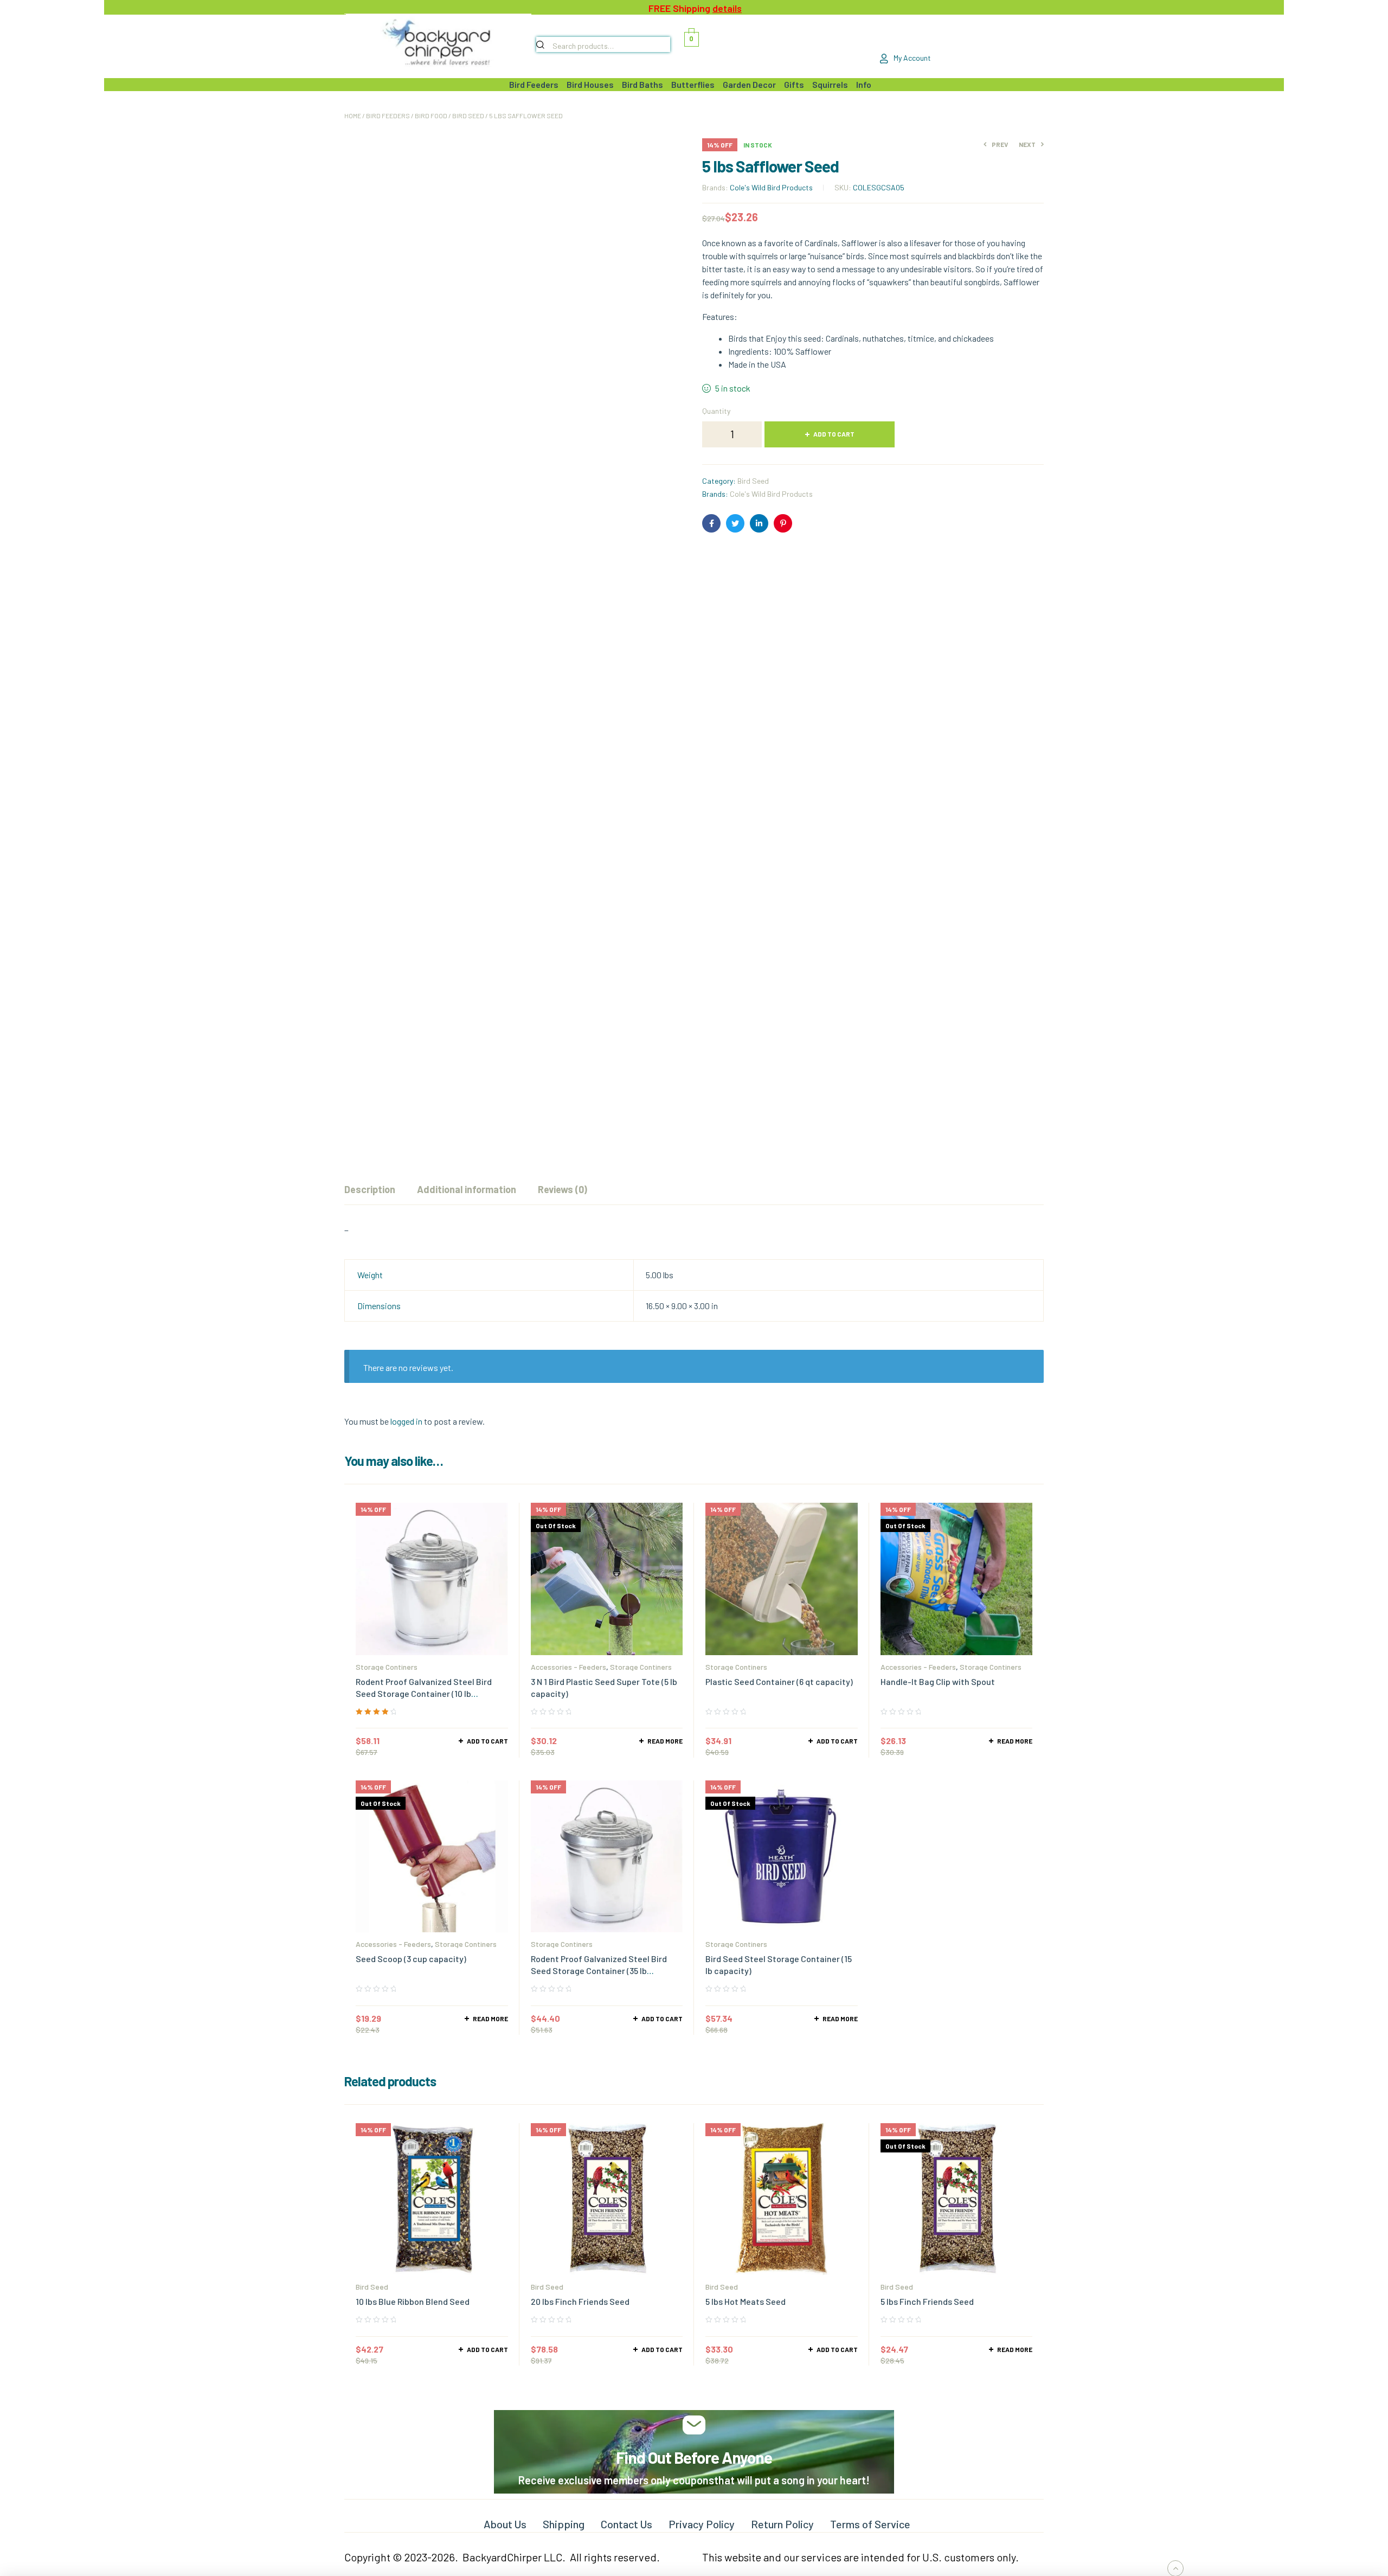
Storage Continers (387, 1667)
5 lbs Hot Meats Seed (746, 2301)
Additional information (467, 1189)
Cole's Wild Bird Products (771, 187)
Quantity (716, 411)
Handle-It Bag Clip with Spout (938, 1681)
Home (353, 116)
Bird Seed (468, 116)
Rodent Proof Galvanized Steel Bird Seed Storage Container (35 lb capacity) (599, 1971)
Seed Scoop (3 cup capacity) (411, 1959)
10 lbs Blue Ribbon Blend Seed (413, 2301)
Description (370, 1189)
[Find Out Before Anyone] (694, 2425)
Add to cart (834, 434)
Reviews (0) (563, 1189)
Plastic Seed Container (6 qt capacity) (779, 1681)
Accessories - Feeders (568, 1667)
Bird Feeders (388, 116)
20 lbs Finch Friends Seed (580, 2301)
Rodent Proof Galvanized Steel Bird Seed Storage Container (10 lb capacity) (424, 1693)
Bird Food (431, 116)
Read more (665, 1741)
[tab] (370, 1189)
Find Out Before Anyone (694, 2457)
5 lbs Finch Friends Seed (927, 2301)
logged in (406, 1421)
